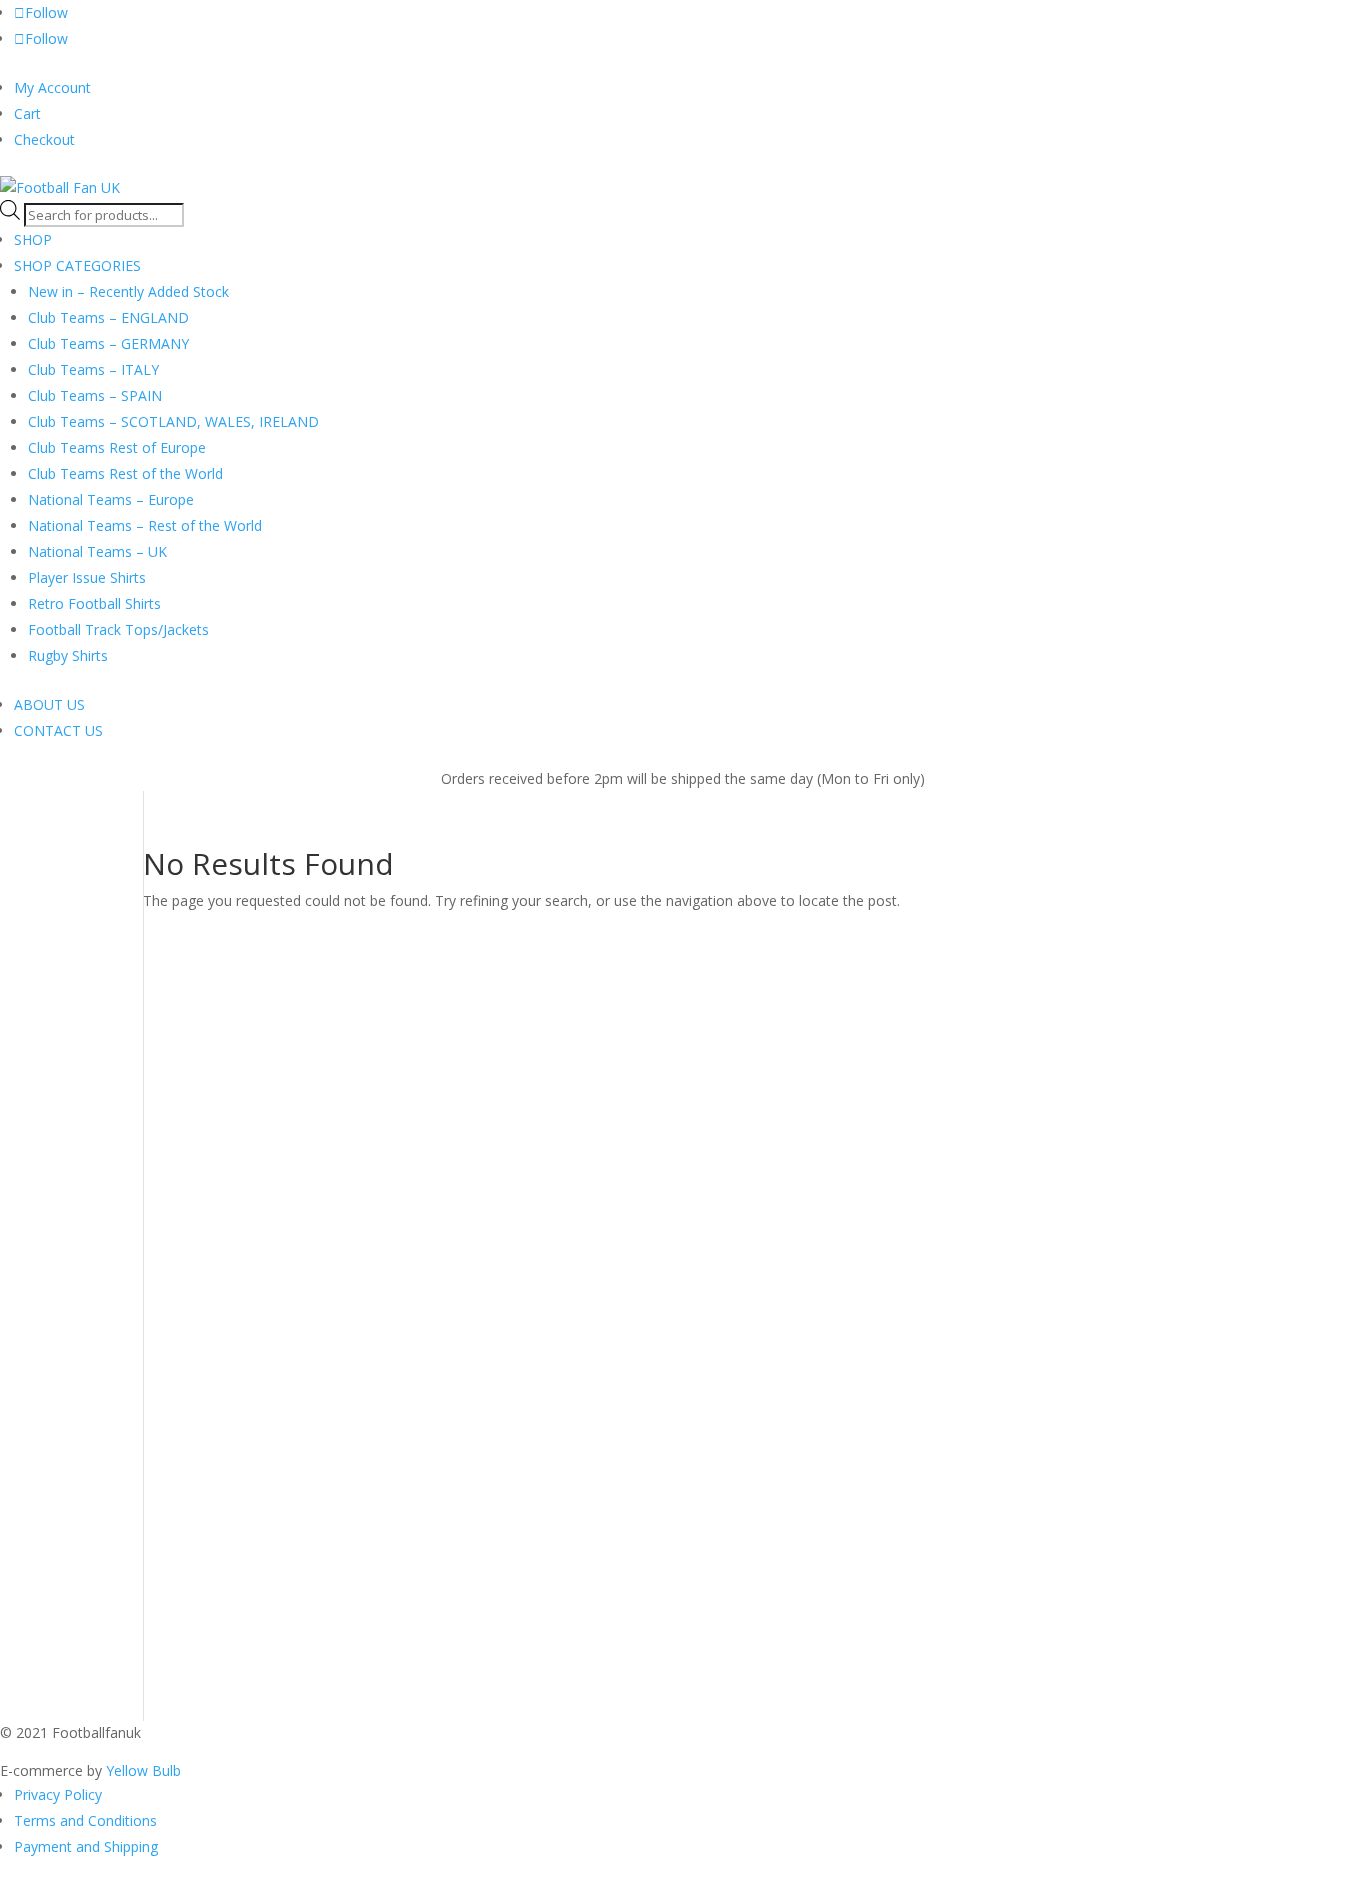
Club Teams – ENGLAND (108, 317)
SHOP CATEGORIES (77, 265)
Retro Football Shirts (94, 603)
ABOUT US (49, 704)
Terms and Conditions (85, 1820)
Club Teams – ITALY (93, 369)
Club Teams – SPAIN (95, 395)
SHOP (33, 239)
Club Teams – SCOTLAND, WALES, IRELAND (173, 421)
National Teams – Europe (111, 499)
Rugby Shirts (68, 655)
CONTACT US (58, 730)
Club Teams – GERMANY (108, 343)
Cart (27, 113)
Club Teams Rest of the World (125, 473)
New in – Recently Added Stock (128, 291)
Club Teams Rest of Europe (117, 447)
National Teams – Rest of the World (145, 525)
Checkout (44, 139)
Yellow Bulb (143, 1770)
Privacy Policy (58, 1794)
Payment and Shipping (86, 1846)
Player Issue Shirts (87, 577)
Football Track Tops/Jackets (118, 629)
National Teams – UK (97, 551)
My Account (52, 87)
